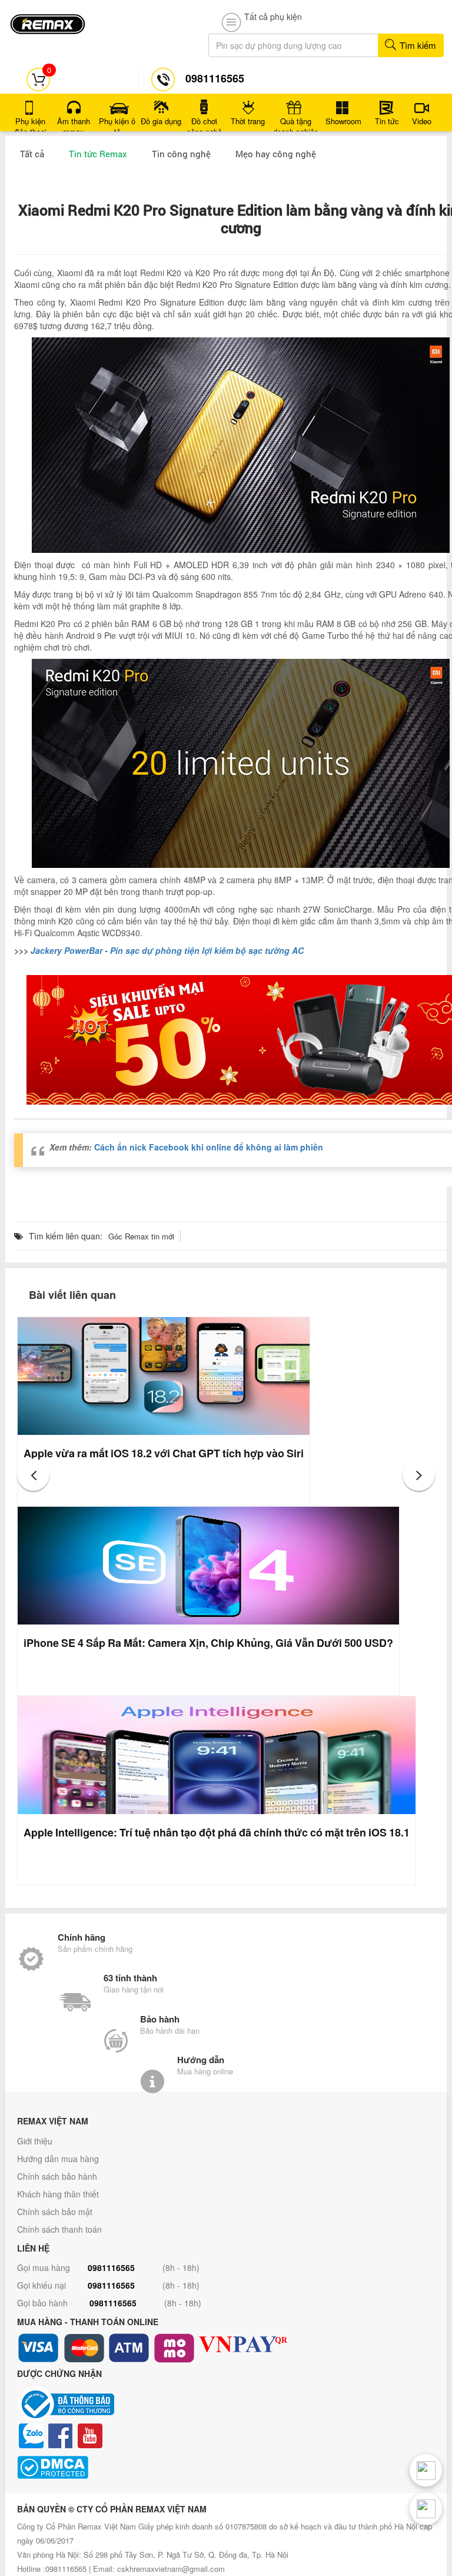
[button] (33, 1475)
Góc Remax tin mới (141, 1236)
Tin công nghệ (181, 154)
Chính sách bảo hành (57, 2176)
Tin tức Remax (98, 154)
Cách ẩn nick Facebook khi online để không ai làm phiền (209, 1147)
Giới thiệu (35, 2141)
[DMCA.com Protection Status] (226, 2467)
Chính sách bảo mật (55, 2212)
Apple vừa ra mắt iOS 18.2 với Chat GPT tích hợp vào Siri (164, 1453)
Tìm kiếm (417, 45)
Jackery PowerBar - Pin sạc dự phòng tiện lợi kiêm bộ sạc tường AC (167, 950)
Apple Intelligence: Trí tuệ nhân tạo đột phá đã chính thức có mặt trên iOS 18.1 (217, 1832)
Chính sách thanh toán (59, 2229)
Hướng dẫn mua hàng (58, 2159)
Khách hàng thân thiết (58, 2194)
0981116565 (111, 2267)
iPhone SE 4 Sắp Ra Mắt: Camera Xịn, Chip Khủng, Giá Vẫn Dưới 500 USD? (208, 1643)
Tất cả (32, 154)
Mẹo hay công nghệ (276, 154)
